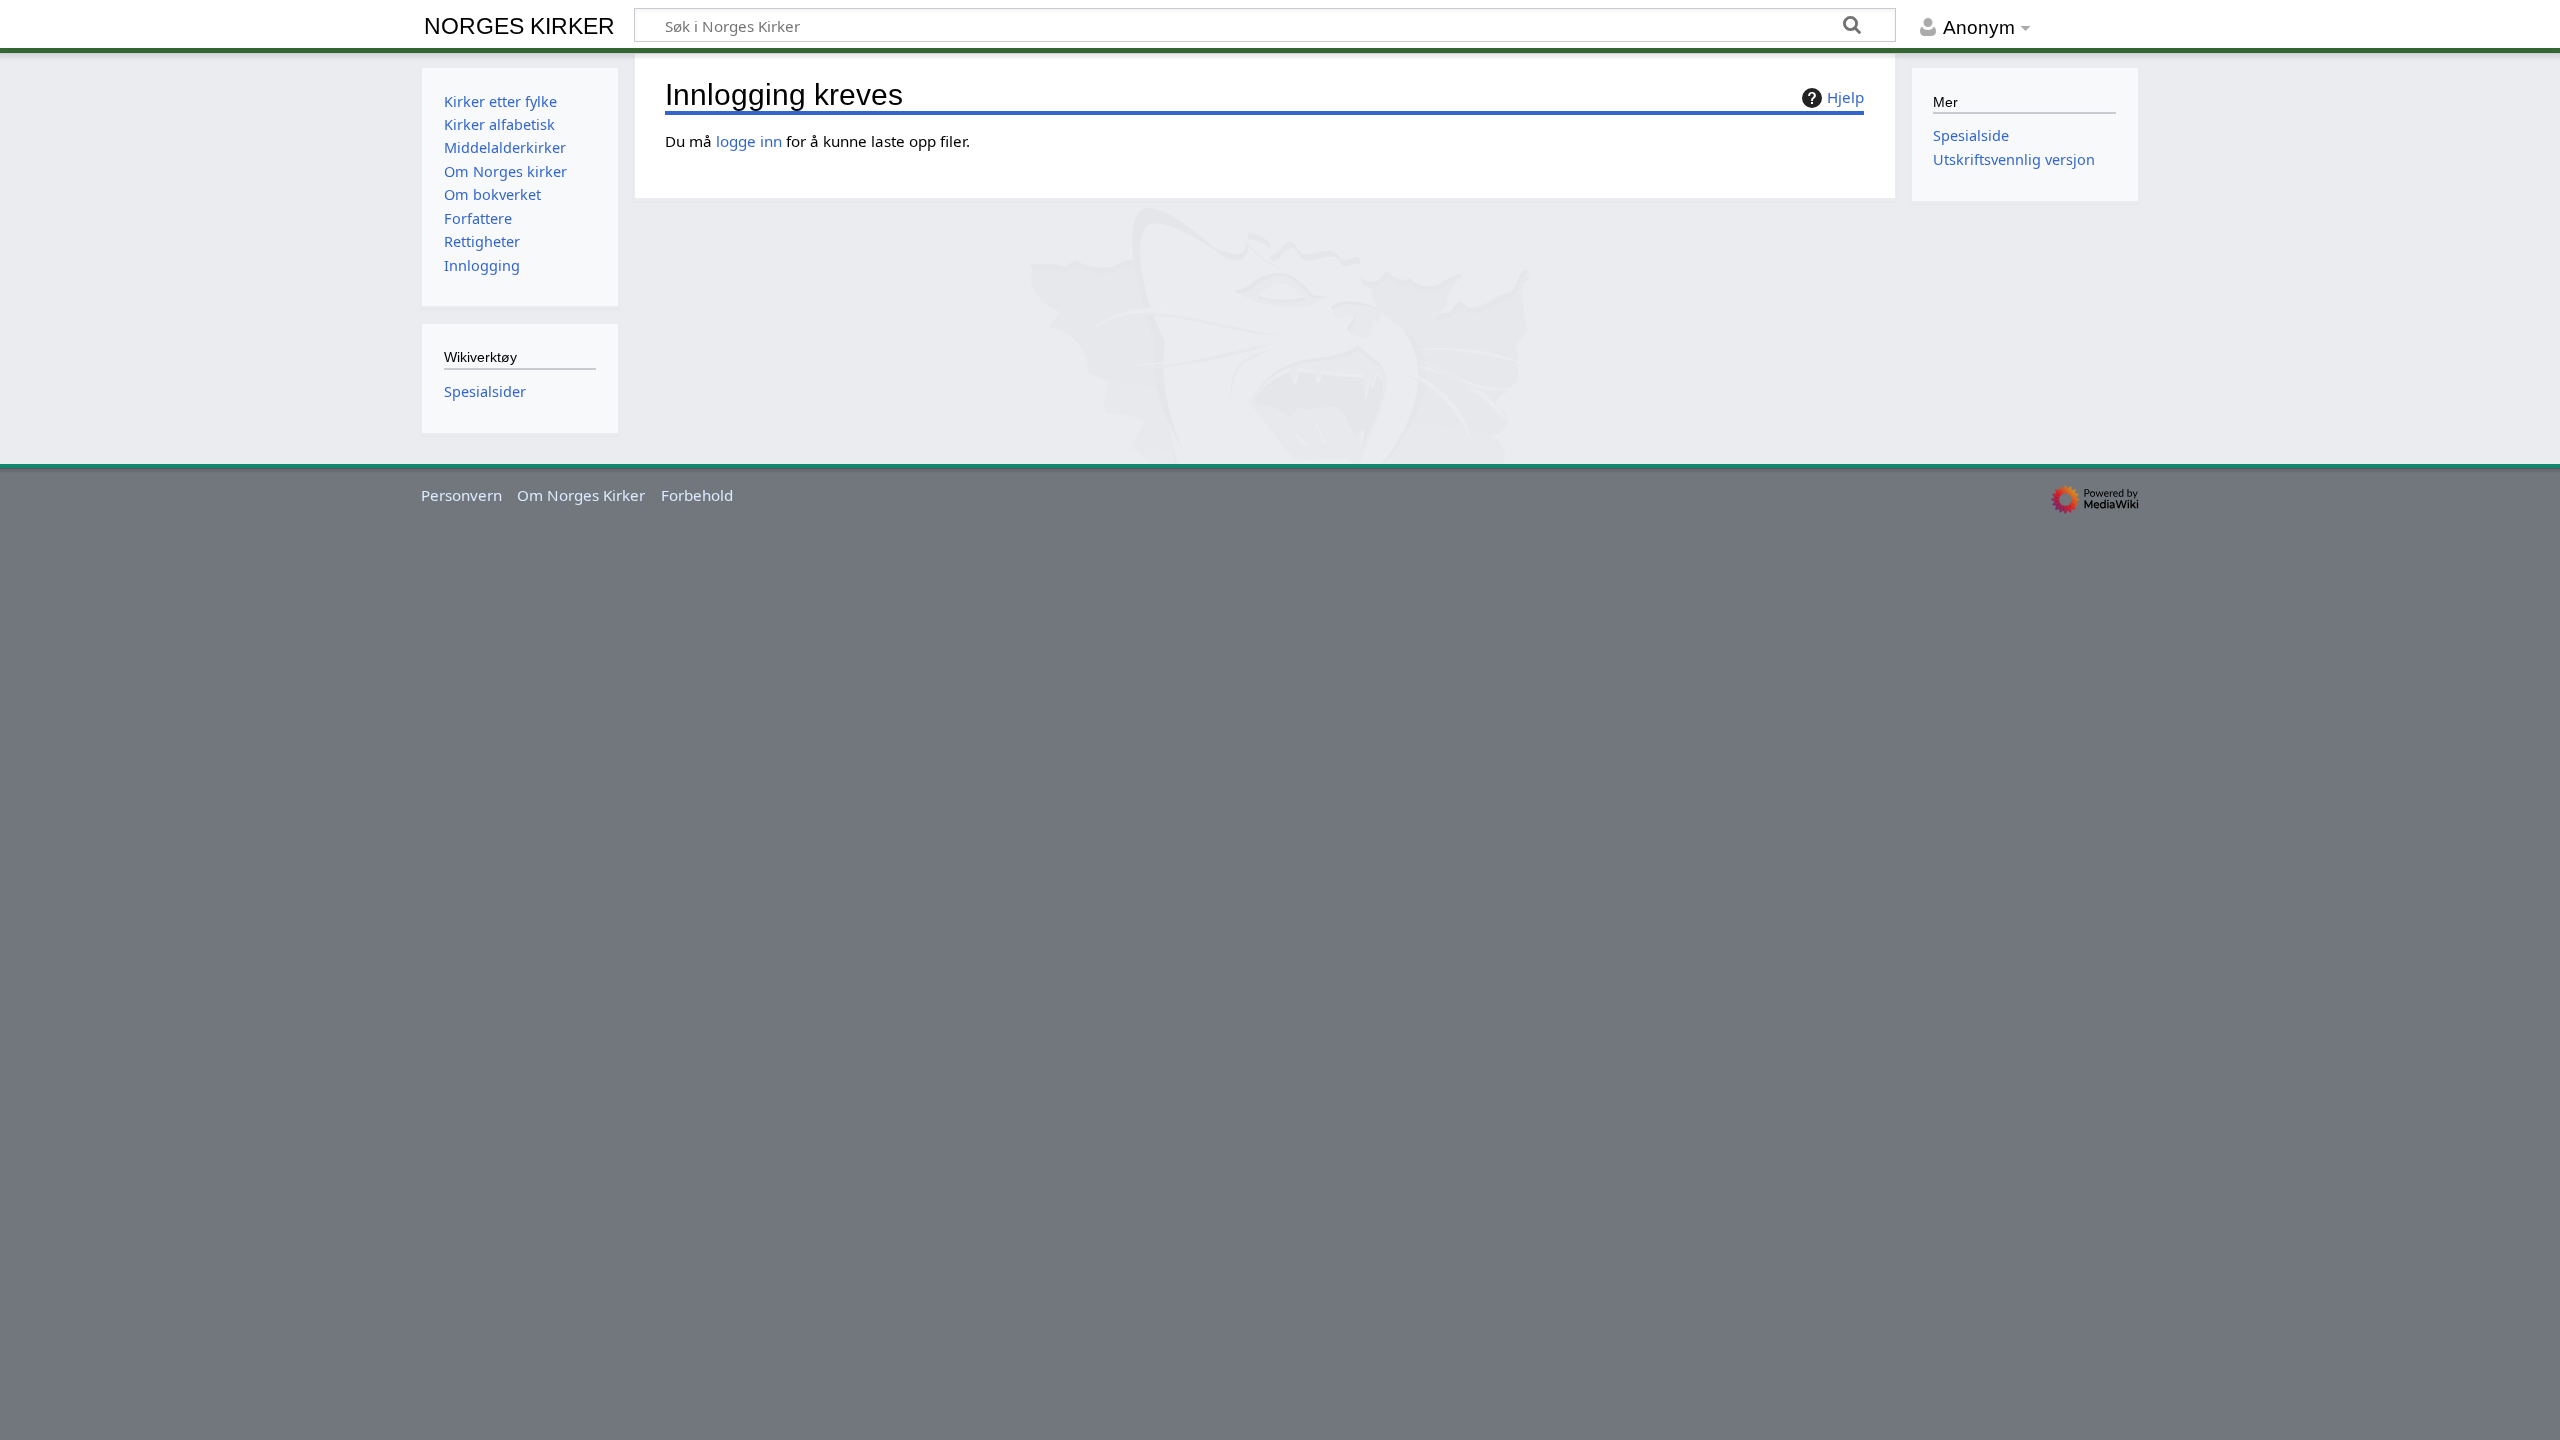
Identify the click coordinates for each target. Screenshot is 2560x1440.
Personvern (461, 495)
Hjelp (1845, 97)
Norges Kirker (519, 26)
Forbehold (697, 495)
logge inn (749, 141)
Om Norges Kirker (581, 495)
